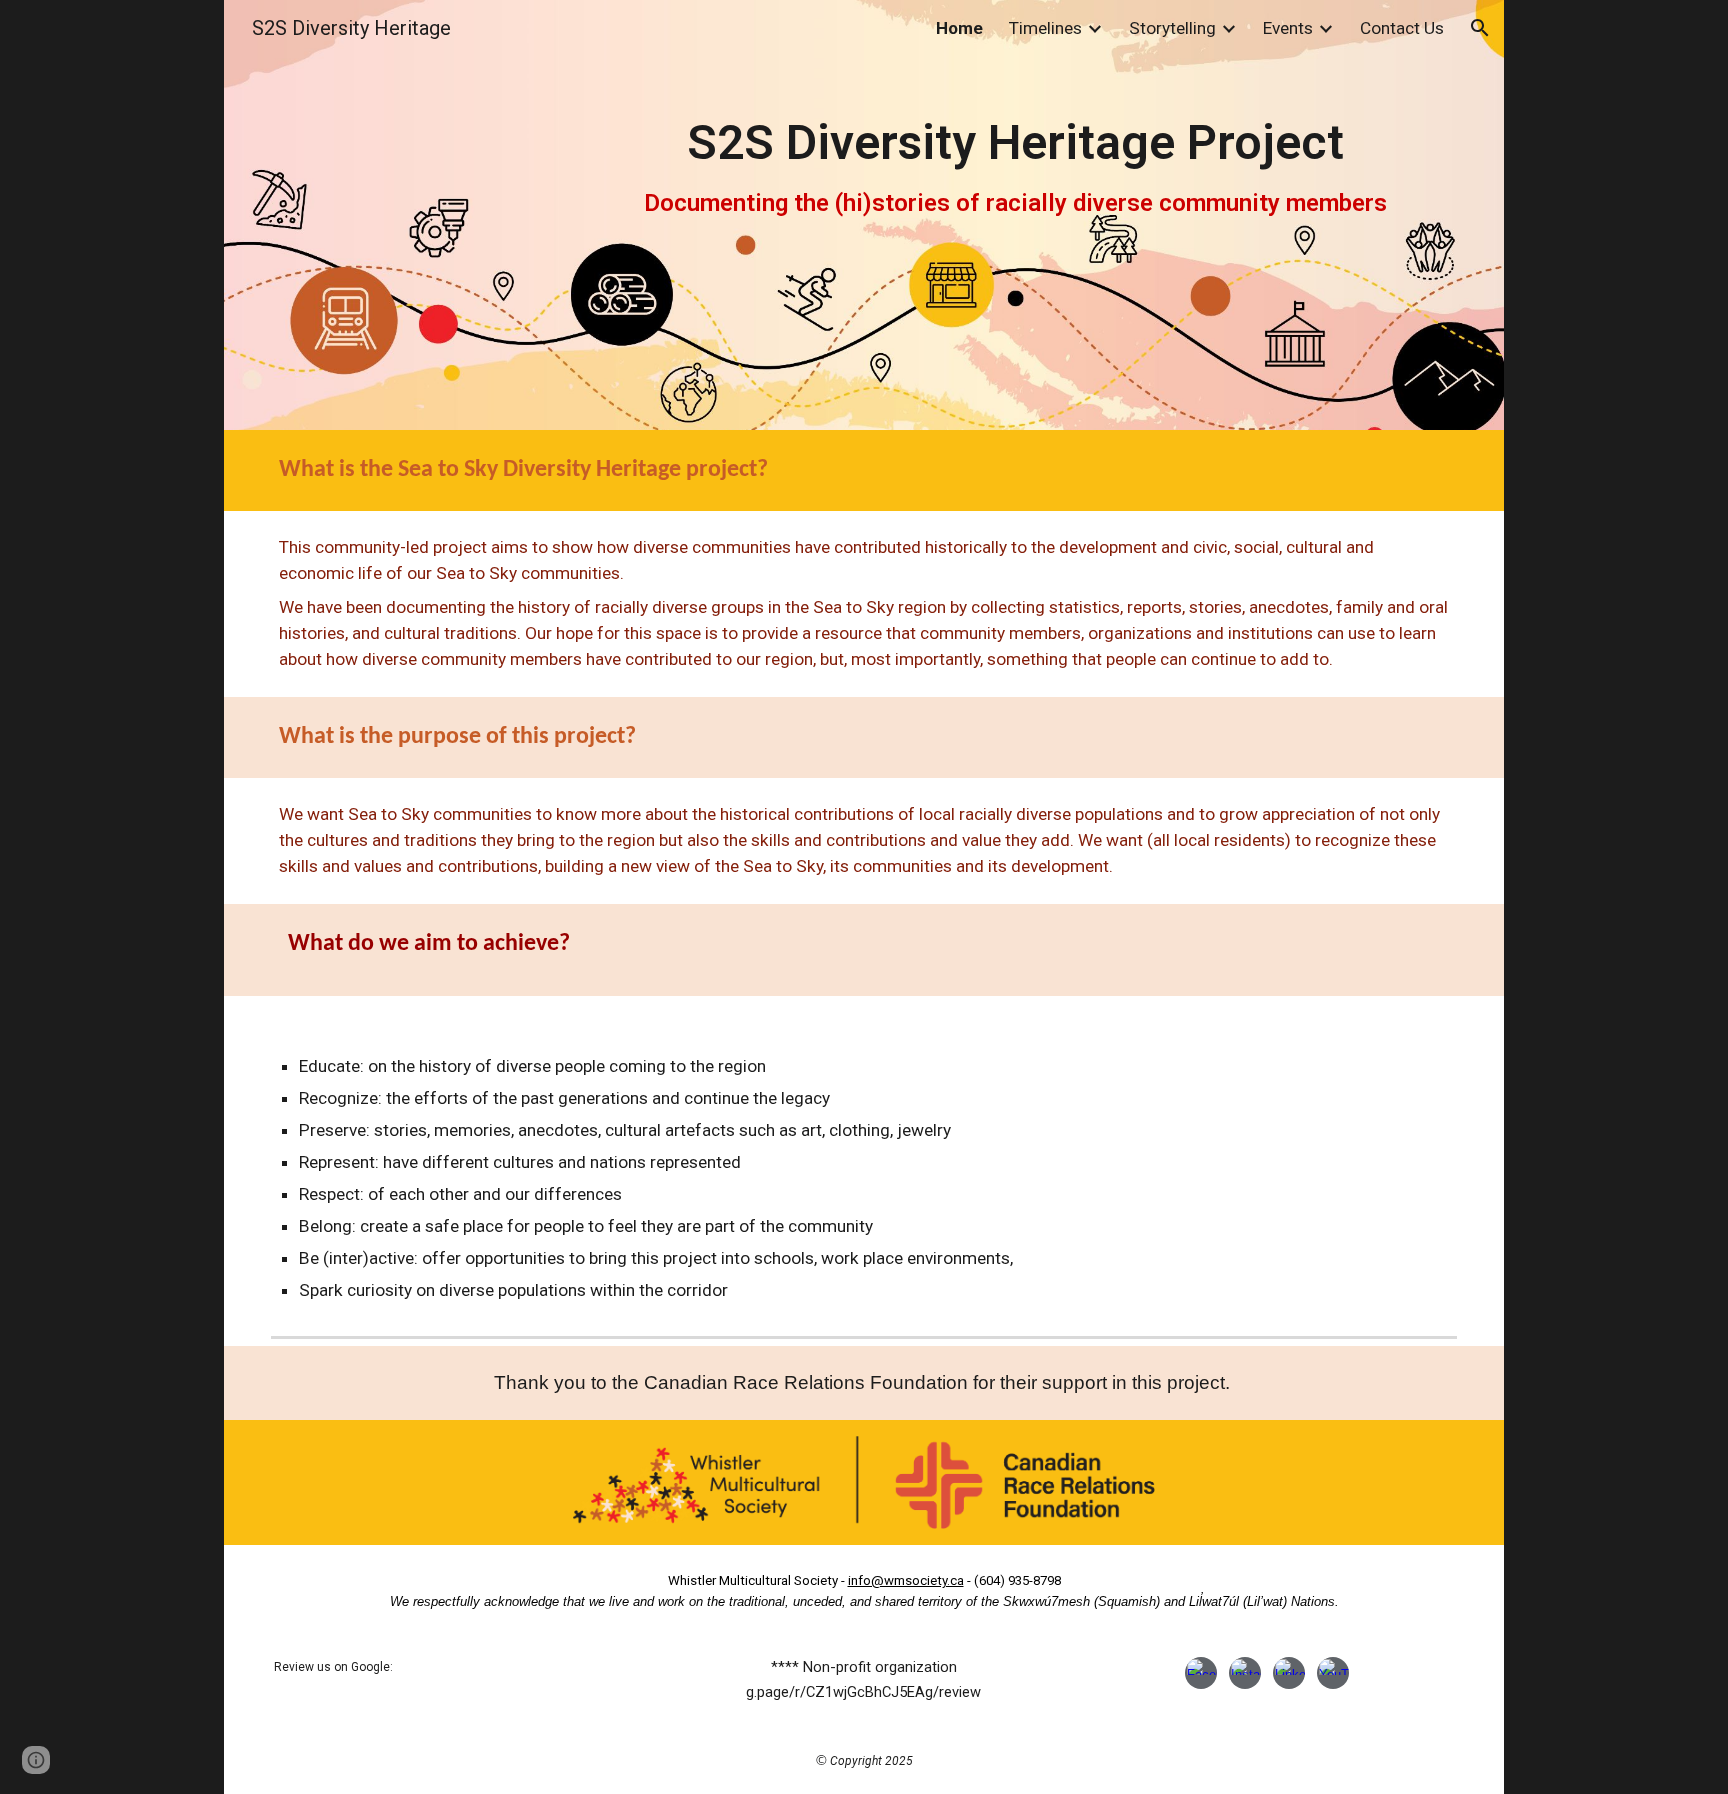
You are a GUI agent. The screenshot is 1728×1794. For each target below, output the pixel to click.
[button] (1480, 28)
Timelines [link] (1045, 28)
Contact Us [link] (1402, 28)
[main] (1014, 215)
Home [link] (959, 28)
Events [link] (1288, 28)
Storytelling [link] (1172, 28)
